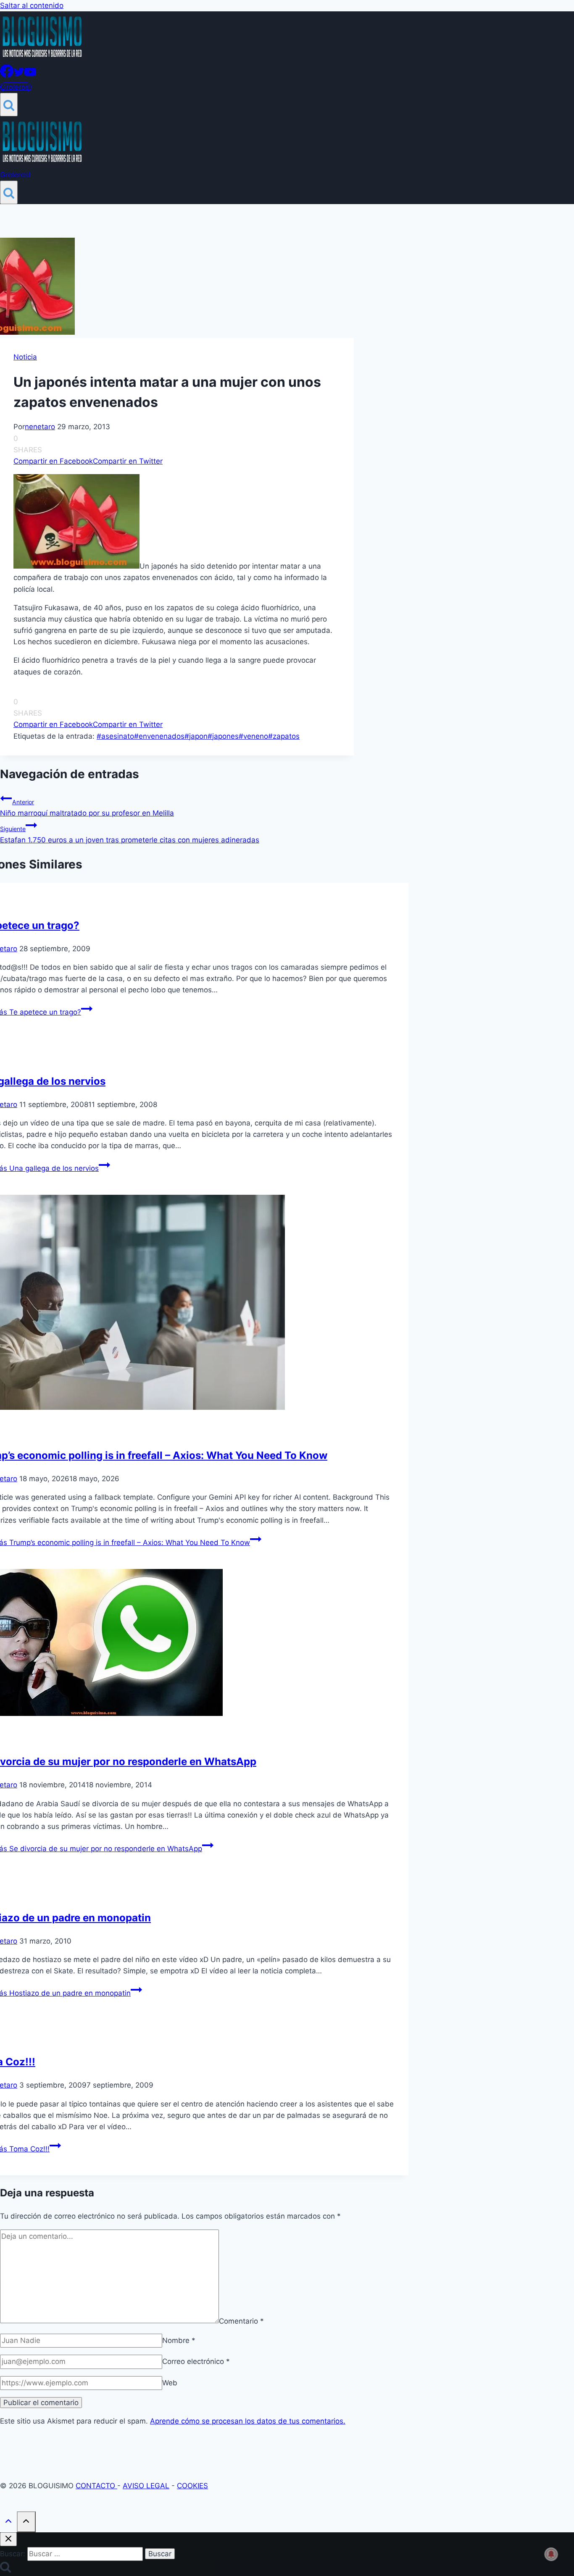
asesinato (115, 736)
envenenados (159, 736)
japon (196, 736)
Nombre (179, 2340)
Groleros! (16, 87)
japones (223, 736)
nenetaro (40, 427)
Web (170, 2383)
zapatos (284, 736)
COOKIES (192, 2486)
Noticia (25, 357)
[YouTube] (30, 75)
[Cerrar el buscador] (8, 2539)
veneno (253, 736)
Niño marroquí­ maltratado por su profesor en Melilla (87, 808)
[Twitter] (19, 75)
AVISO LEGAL (146, 2486)
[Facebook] (7, 75)
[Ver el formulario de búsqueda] (9, 105)
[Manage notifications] (551, 2554)
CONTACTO (96, 2486)
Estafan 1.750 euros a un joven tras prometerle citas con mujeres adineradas (130, 835)
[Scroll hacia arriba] (8, 2522)
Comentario (241, 2321)
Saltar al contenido (32, 5)
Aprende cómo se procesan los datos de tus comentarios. (248, 2421)
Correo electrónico (196, 2361)
